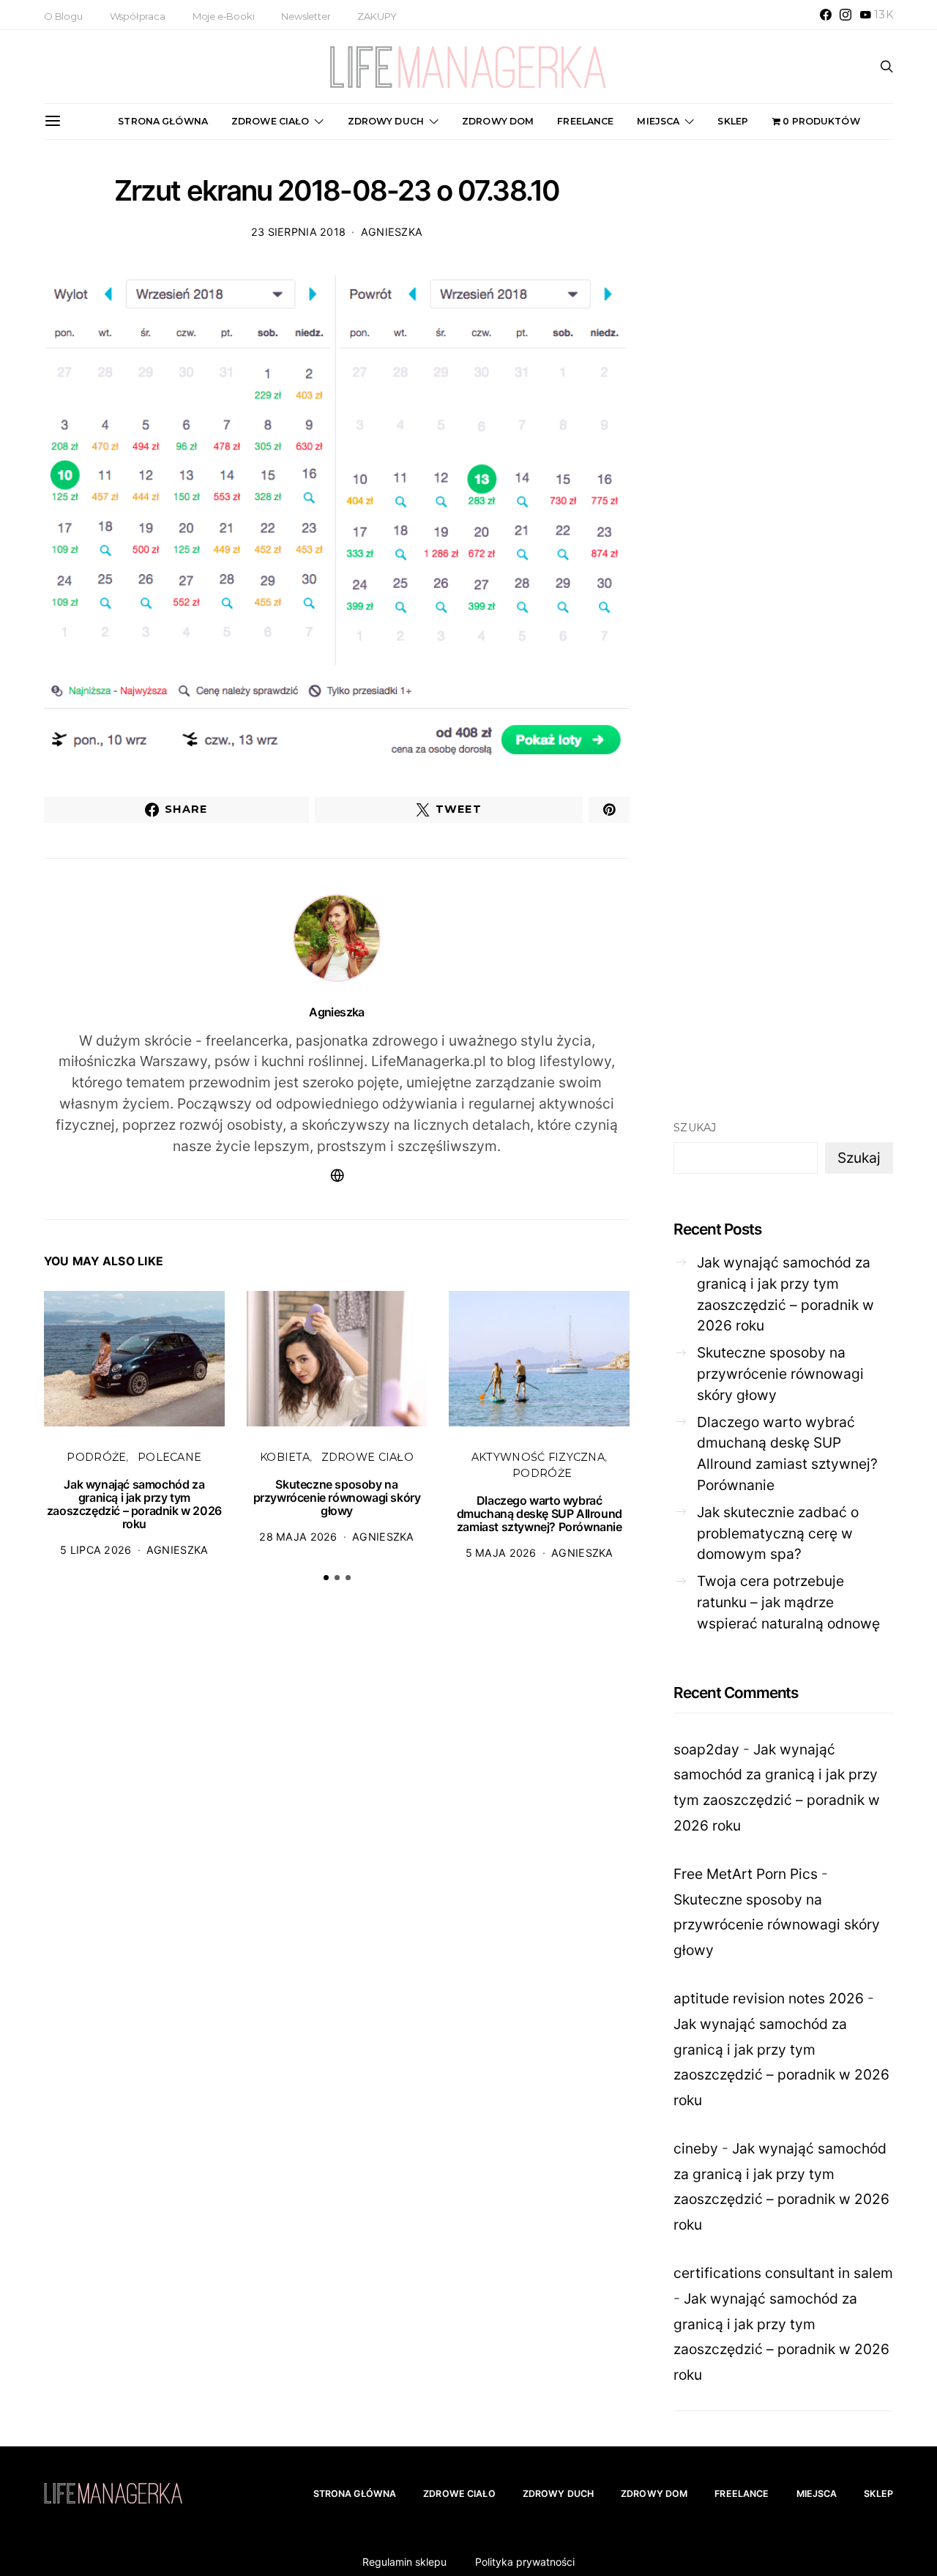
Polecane (169, 1457)
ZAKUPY (377, 16)
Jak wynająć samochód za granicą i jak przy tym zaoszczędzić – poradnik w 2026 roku (134, 1504)
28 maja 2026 (298, 1537)
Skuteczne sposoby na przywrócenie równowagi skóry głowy (337, 1497)
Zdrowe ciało (270, 121)
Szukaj (695, 1128)
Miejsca (658, 121)
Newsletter (306, 16)
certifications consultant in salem (783, 2273)
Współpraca (138, 16)
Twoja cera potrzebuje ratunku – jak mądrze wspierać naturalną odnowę (788, 1602)
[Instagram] (845, 15)
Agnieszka (392, 232)
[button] (326, 1578)
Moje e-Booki (224, 16)
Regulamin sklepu (404, 2562)
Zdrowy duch (386, 121)
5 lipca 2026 (96, 1550)
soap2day (706, 1749)
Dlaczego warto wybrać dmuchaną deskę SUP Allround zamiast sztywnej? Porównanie (540, 1514)
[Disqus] (337, 1821)
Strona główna (163, 121)
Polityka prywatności (525, 2562)
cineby (696, 2148)
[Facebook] (826, 15)
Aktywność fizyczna (538, 1457)
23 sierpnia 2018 (299, 232)
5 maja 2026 (501, 1553)
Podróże (96, 1457)
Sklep (733, 121)
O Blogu (63, 16)
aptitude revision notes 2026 (769, 1998)
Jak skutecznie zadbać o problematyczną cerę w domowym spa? (778, 1533)
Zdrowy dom (498, 121)
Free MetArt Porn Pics (746, 1874)
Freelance (585, 121)
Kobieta (285, 1457)
